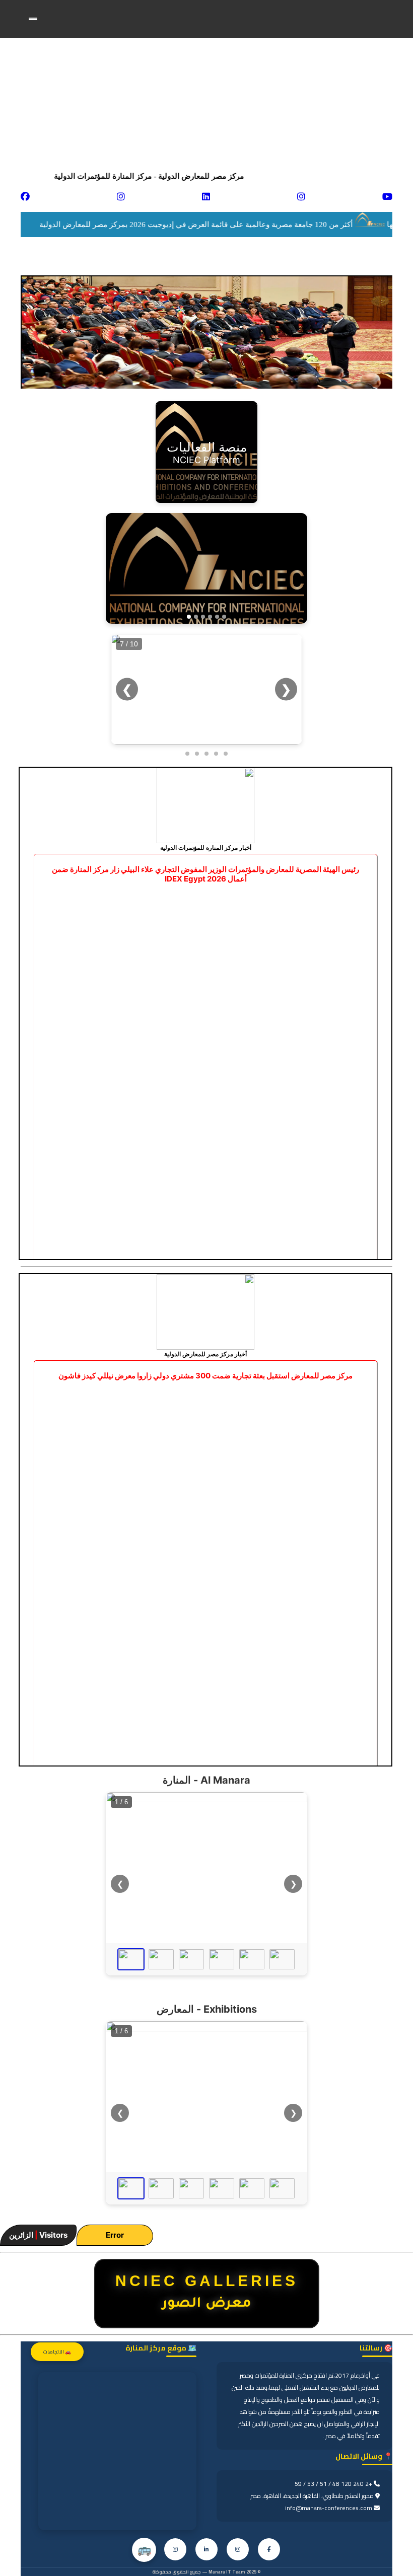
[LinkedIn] (206, 2549)
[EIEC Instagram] (175, 2549)
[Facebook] (269, 2549)
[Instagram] (238, 2549)
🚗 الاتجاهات (57, 2352)
